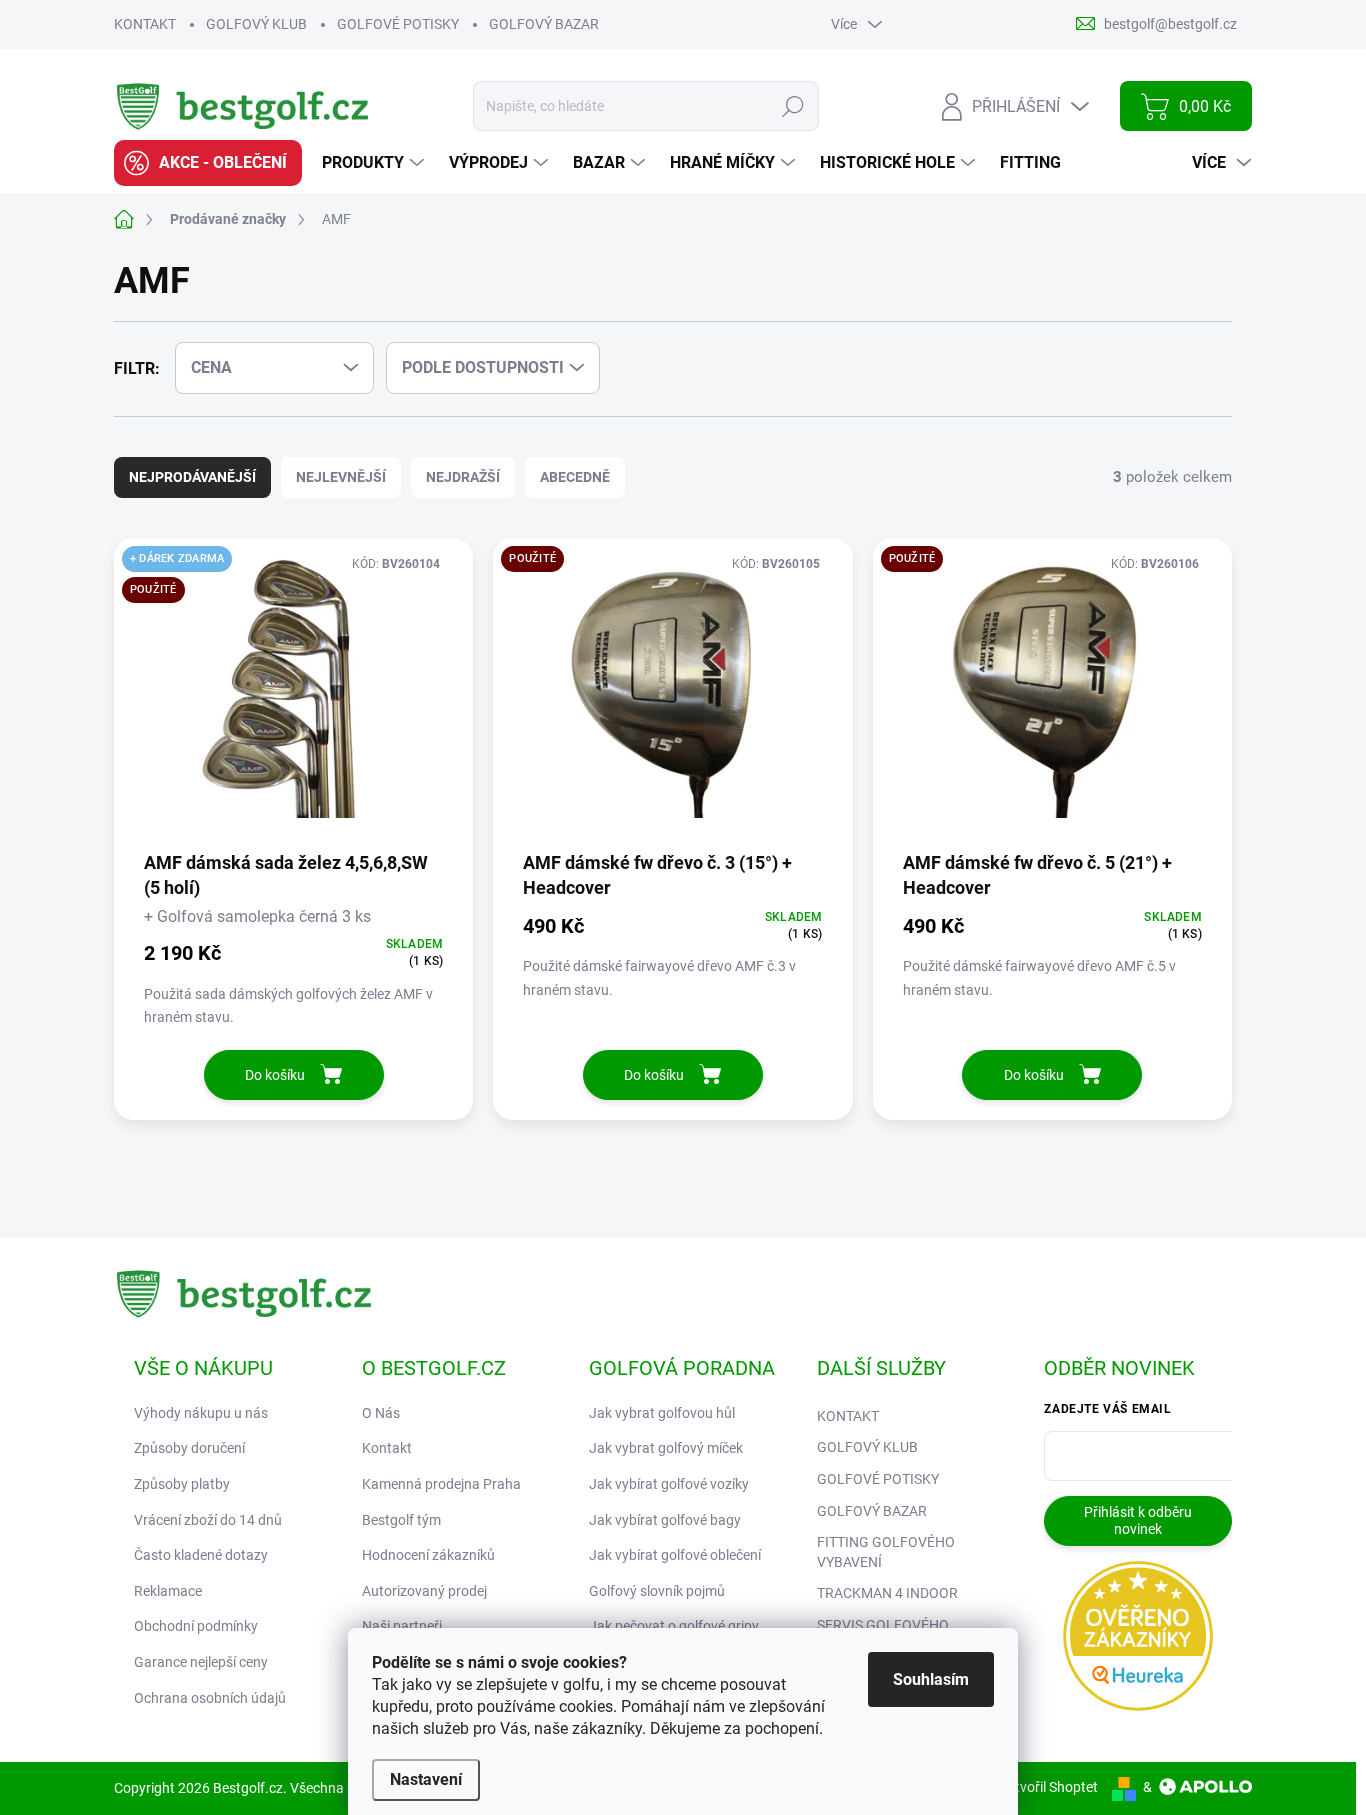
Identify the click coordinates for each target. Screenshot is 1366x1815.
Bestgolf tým (401, 1520)
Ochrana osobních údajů (210, 1698)
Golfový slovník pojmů (657, 1591)
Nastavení (426, 1779)
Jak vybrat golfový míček (666, 1448)
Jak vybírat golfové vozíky (669, 1484)
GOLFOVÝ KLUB (256, 24)
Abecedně (575, 477)
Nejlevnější (341, 477)
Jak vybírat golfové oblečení (675, 1555)
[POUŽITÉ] (672, 693)
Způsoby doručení (189, 1448)
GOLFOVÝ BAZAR (544, 24)
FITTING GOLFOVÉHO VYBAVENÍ (886, 1552)
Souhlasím (931, 1679)
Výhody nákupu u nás (201, 1413)
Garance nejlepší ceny (201, 1662)
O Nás (381, 1413)
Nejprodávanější (192, 477)
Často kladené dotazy (201, 1555)
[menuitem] (208, 163)
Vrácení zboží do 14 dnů (208, 1520)
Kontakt (387, 1448)
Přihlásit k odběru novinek (1138, 1520)
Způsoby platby (182, 1484)
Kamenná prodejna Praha (441, 1484)
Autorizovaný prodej (424, 1591)
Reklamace (168, 1591)
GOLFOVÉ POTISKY (398, 24)
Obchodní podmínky (196, 1626)
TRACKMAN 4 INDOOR (887, 1593)
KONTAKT (145, 24)
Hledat (793, 106)
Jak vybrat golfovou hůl (662, 1413)
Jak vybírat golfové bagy (665, 1520)
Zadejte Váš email (1107, 1409)
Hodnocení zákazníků (428, 1555)
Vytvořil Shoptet (1048, 1787)
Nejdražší (463, 477)
